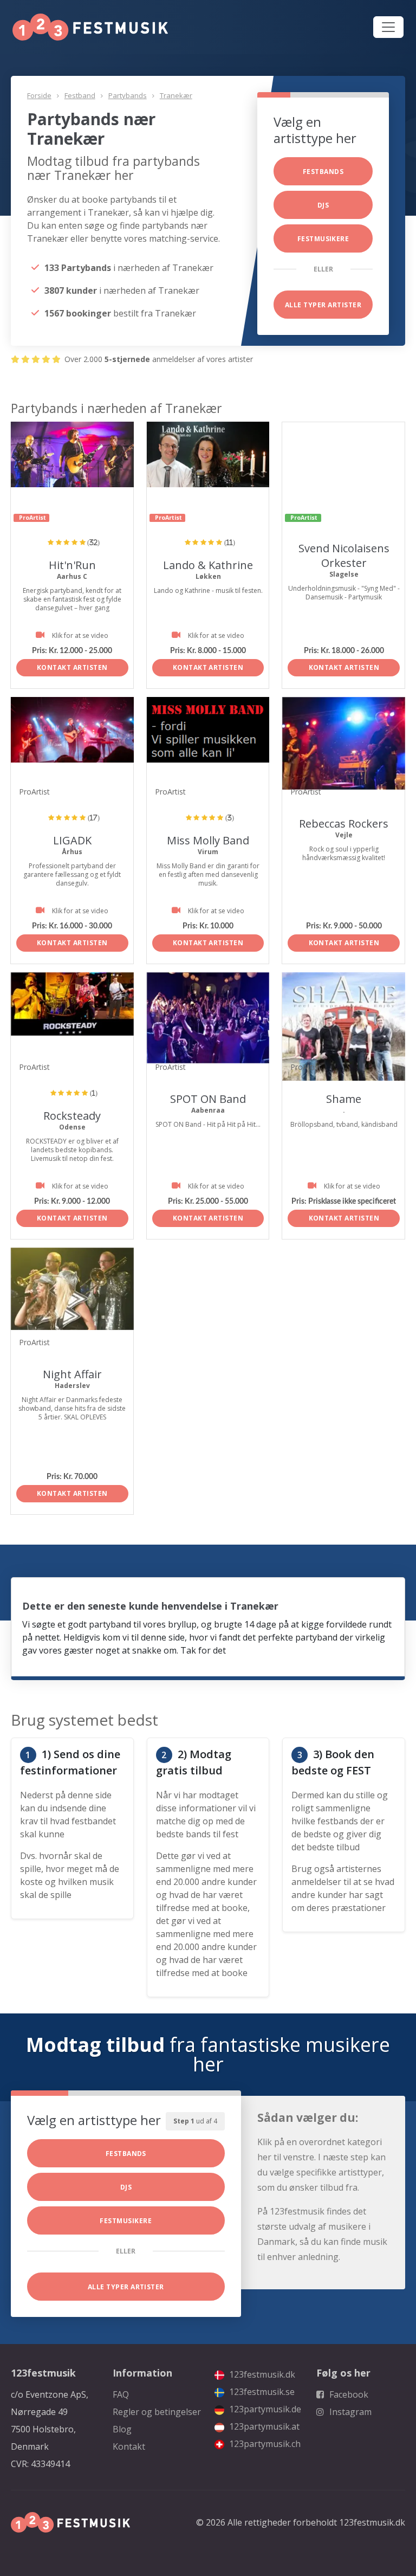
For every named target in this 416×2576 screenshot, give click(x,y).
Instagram (349, 2412)
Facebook (348, 2394)
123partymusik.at (263, 2426)
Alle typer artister (323, 305)
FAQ (121, 2394)
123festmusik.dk (261, 2374)
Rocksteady (72, 1116)
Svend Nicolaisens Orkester (344, 556)
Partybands (128, 95)
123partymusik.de (264, 2409)
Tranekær (176, 95)
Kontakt (129, 2446)
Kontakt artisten (72, 667)
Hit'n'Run (72, 565)
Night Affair (72, 1374)
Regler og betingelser (157, 2412)
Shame (344, 1099)
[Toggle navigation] (388, 27)
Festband (80, 95)
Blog (122, 2429)
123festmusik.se (261, 2392)
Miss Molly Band (208, 840)
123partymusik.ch (264, 2444)
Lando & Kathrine (208, 565)
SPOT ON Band (208, 1099)
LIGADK (72, 840)
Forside (39, 95)
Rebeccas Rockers (344, 824)
